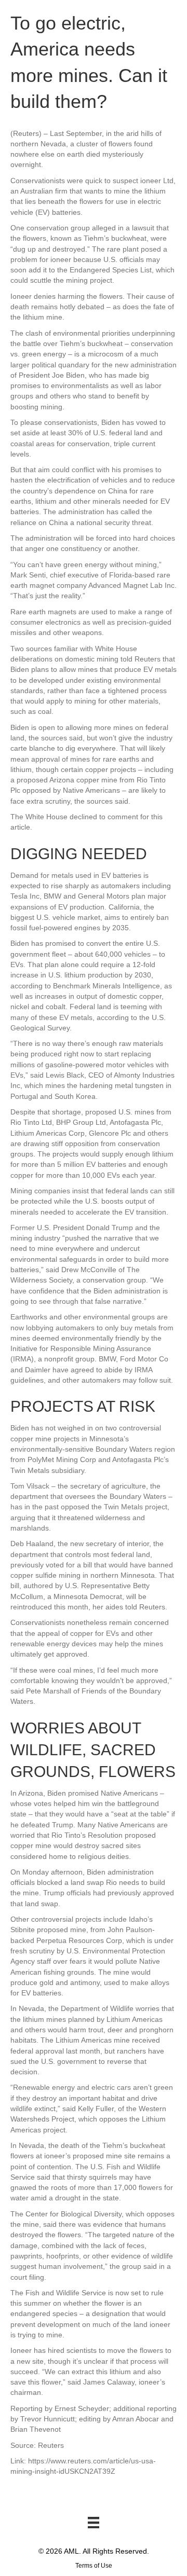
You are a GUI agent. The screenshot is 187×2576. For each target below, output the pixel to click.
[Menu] (94, 2523)
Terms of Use (94, 2566)
